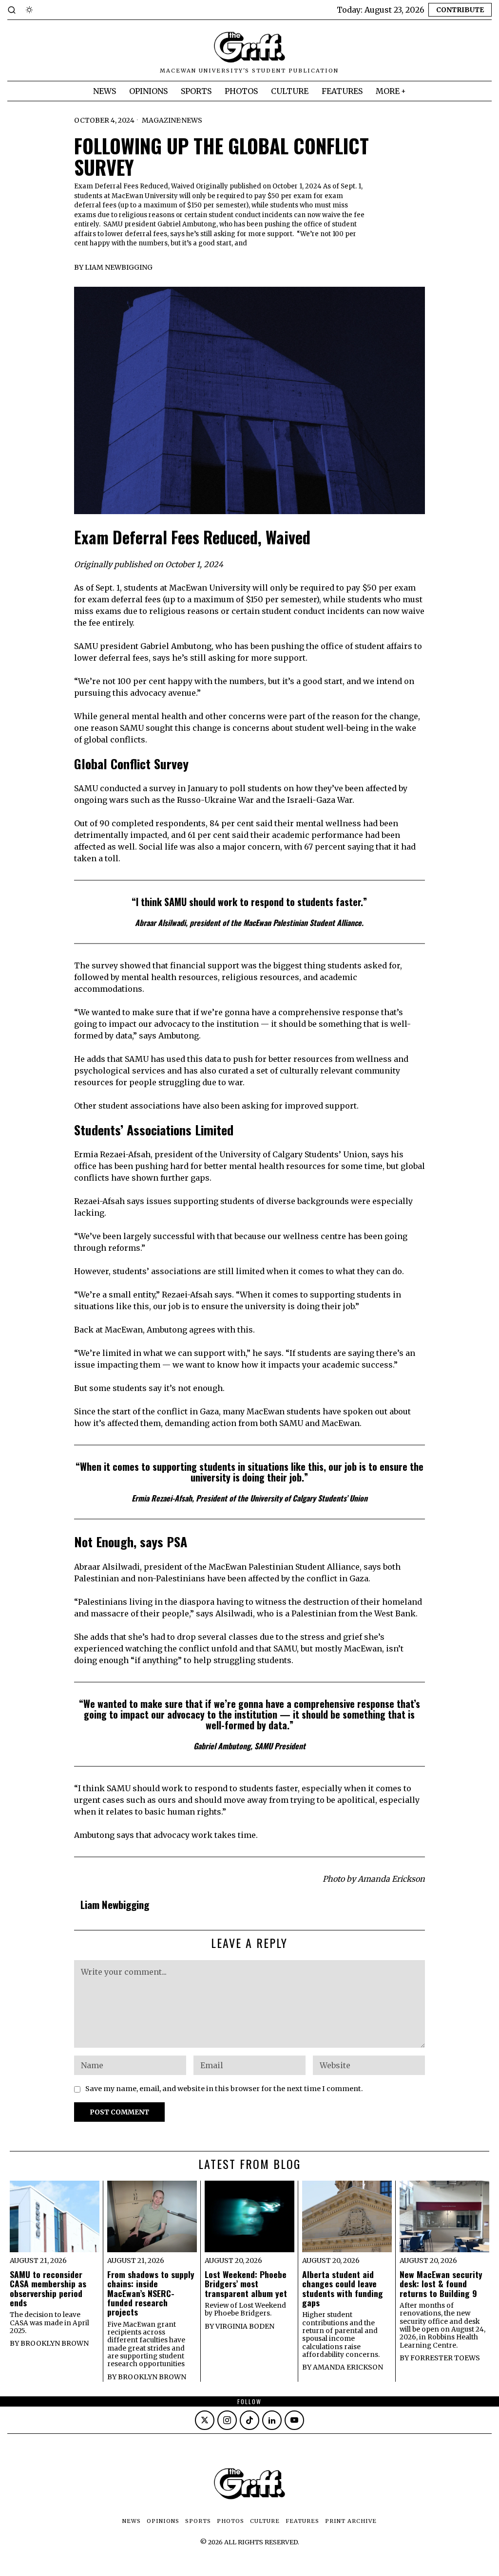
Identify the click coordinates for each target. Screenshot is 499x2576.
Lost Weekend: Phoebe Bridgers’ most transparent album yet (246, 2284)
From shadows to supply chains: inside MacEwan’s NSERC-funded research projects (151, 2293)
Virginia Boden (245, 2326)
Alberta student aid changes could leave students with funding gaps (343, 2289)
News (192, 120)
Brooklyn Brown (55, 2343)
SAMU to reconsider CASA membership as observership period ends (48, 2289)
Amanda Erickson (348, 2367)
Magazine (161, 120)
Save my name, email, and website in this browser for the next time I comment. (224, 2089)
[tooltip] (205, 2420)
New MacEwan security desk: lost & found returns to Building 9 (441, 2284)
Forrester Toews (445, 2358)
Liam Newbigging (119, 267)
